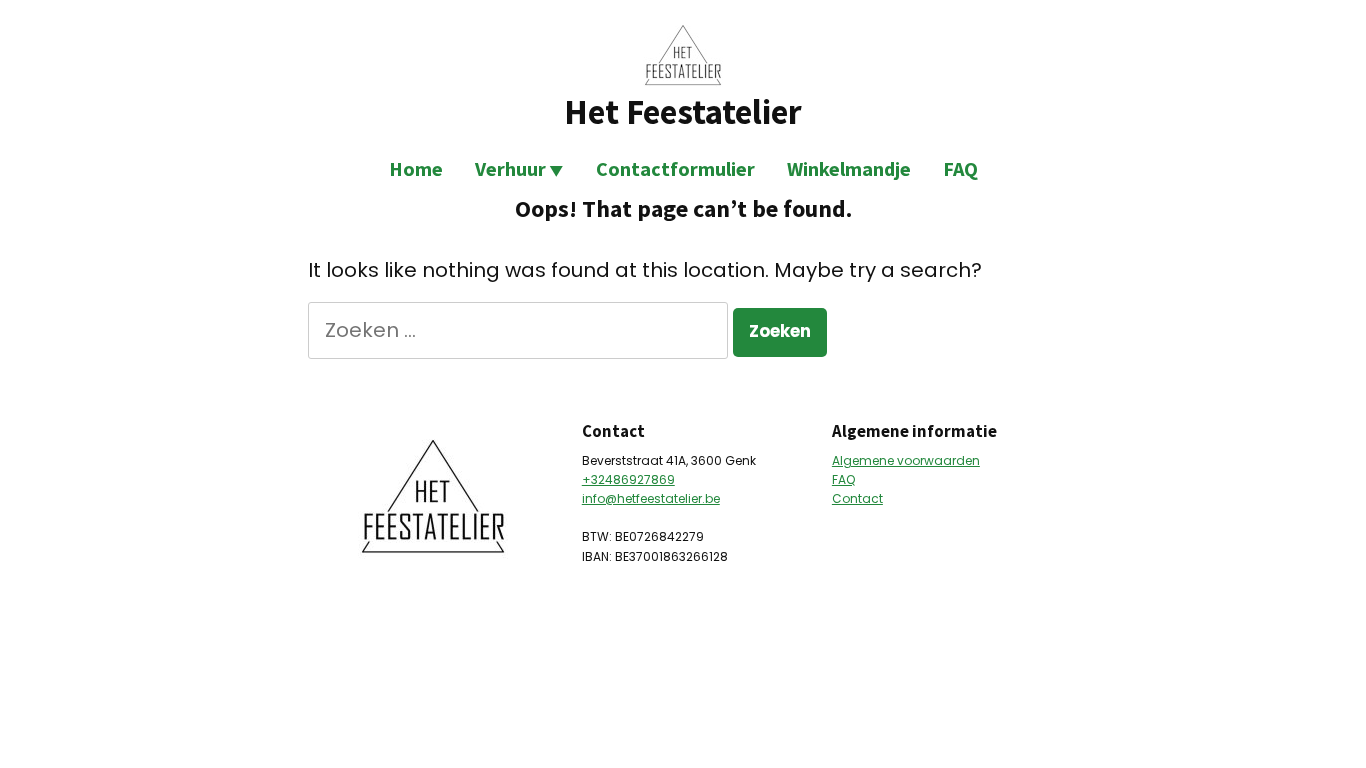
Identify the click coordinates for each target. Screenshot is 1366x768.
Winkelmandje (849, 168)
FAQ (960, 168)
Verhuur (510, 168)
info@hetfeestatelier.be (651, 498)
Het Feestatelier (683, 111)
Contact (857, 498)
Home (416, 168)
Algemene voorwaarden (906, 460)
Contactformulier (675, 168)
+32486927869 (628, 479)
